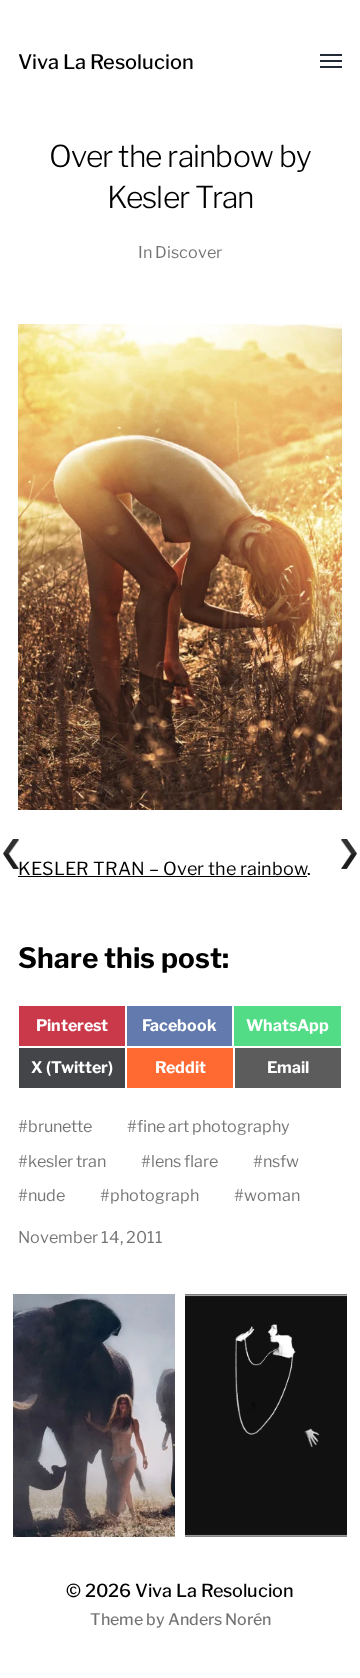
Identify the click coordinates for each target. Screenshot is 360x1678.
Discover (188, 252)
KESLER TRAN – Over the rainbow (162, 868)
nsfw (281, 1161)
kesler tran (67, 1161)
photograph (154, 1195)
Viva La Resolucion (106, 62)
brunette (60, 1126)
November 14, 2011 (90, 1237)
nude (46, 1195)
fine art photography (213, 1126)
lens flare (184, 1161)
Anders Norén (219, 1619)
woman (272, 1195)
